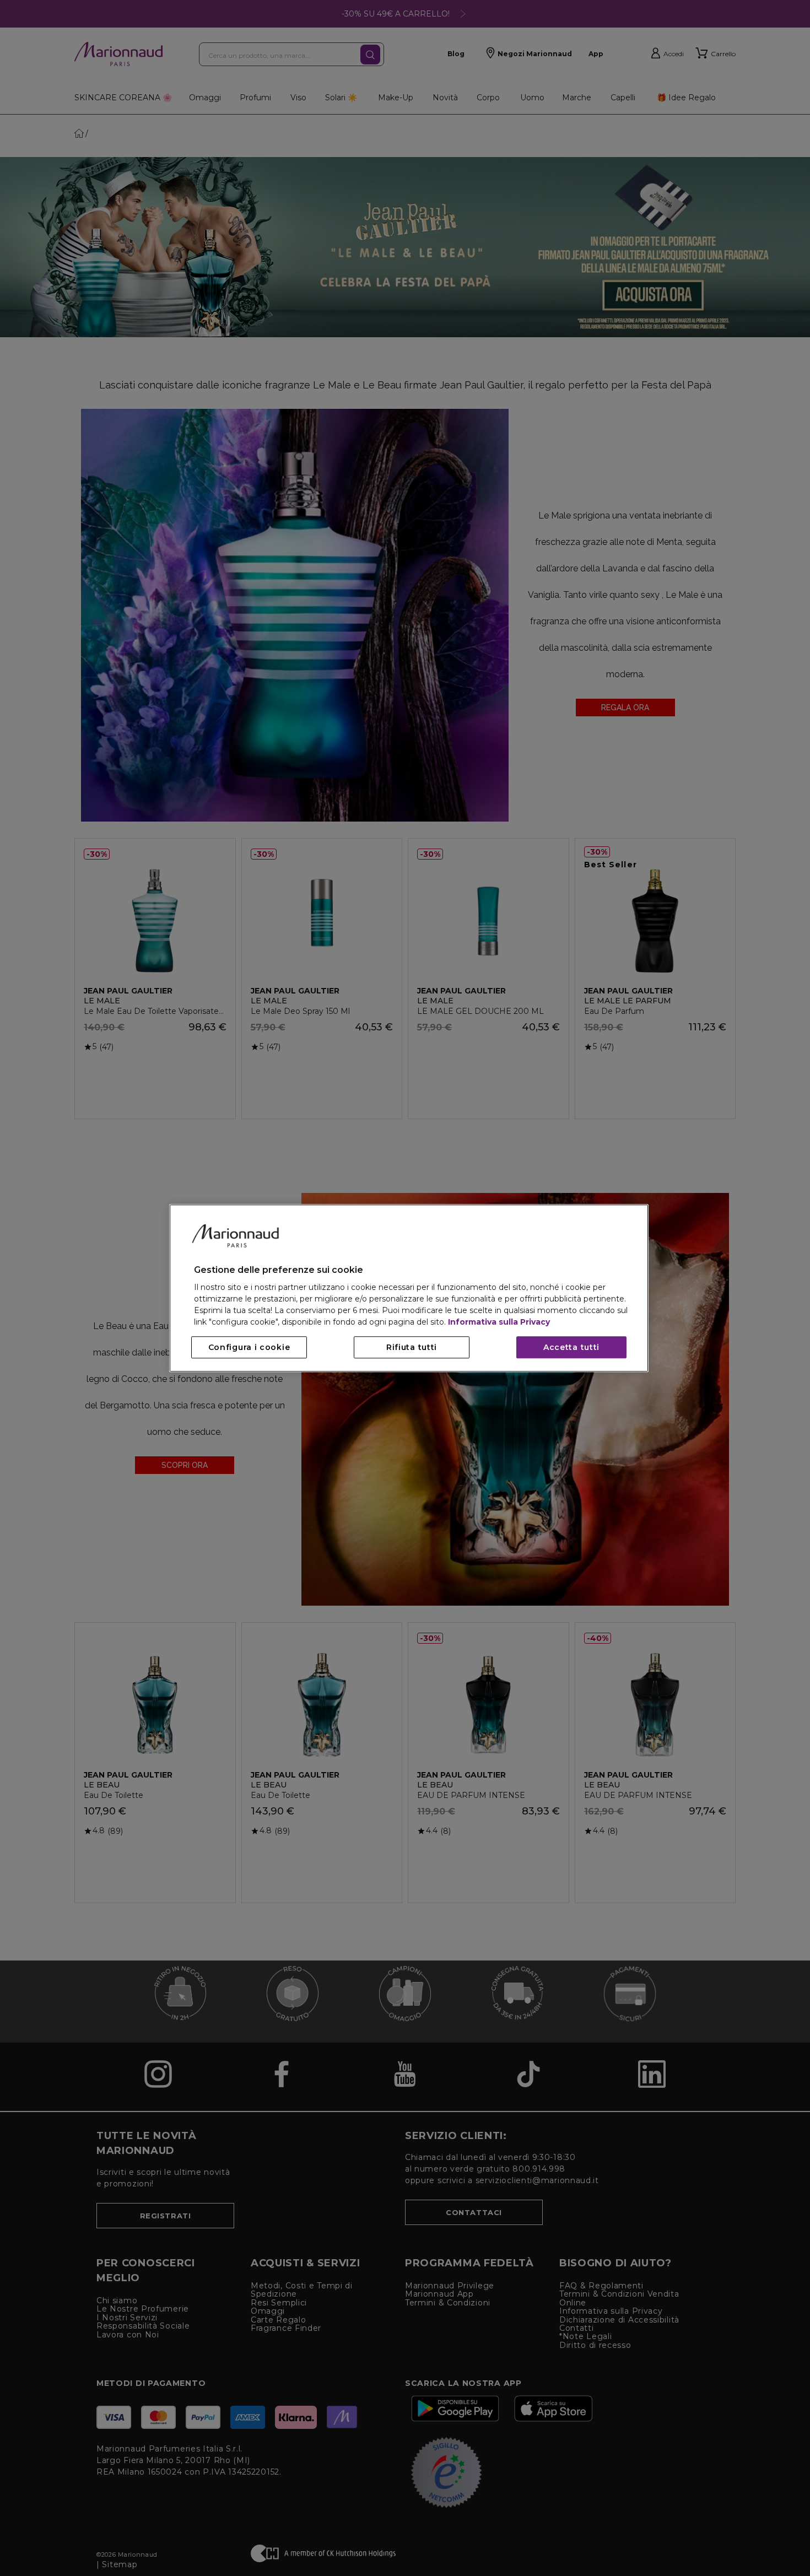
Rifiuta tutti (412, 1347)
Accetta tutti (571, 1347)
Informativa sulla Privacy (499, 1322)
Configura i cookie (249, 1347)
